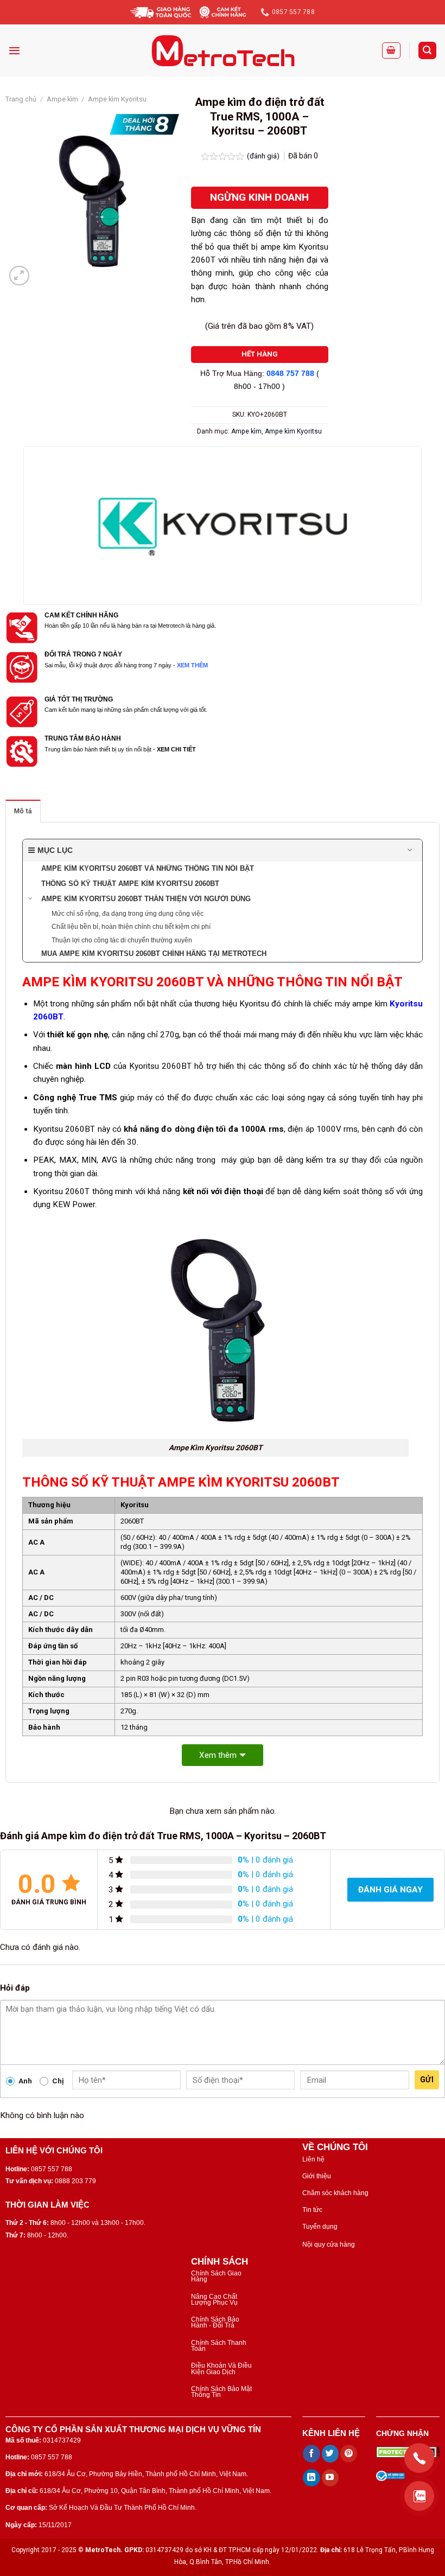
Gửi (427, 2080)
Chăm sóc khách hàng (335, 2193)
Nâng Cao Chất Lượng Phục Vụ (214, 2300)
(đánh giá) (264, 156)
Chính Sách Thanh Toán (219, 2346)
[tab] (23, 811)
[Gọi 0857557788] (419, 2458)
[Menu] (14, 50)
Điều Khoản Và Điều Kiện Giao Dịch (221, 2368)
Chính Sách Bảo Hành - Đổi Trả (215, 2322)
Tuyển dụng (320, 2227)
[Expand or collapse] (410, 850)
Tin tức (312, 2210)
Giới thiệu (317, 2176)
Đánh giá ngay (390, 1890)
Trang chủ (21, 99)
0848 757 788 (290, 374)
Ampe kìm (62, 99)
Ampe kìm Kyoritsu (117, 99)
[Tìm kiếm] (427, 50)
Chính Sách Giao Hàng (216, 2276)
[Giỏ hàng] (391, 50)
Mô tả (23, 811)
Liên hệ (313, 2159)
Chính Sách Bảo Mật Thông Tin (221, 2392)
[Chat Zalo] (419, 2496)
